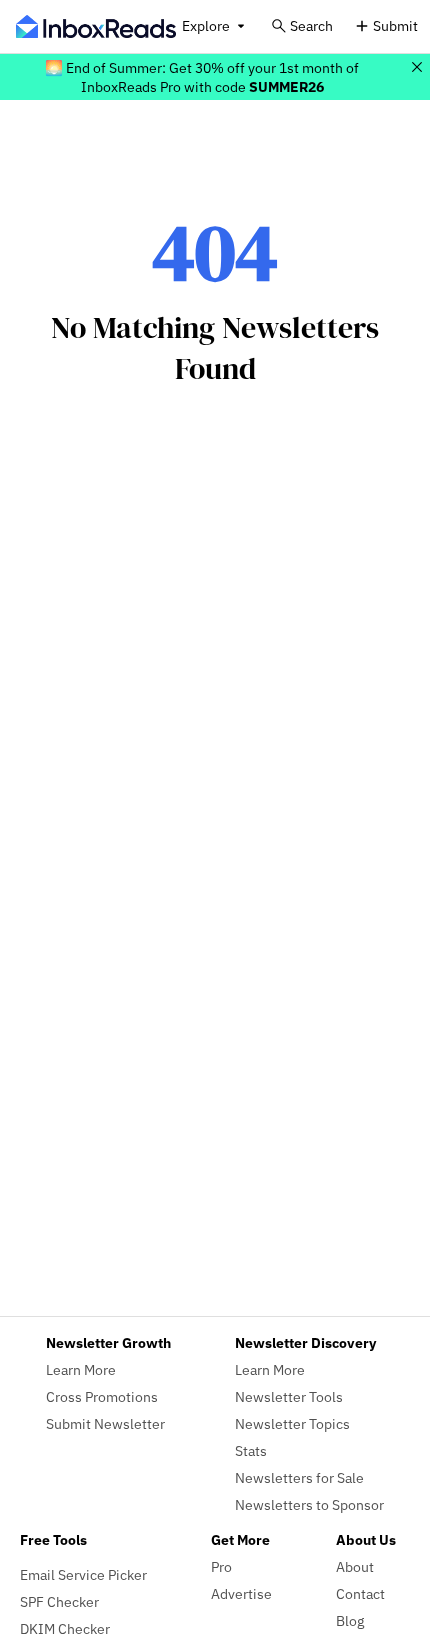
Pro (221, 1566)
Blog (350, 1620)
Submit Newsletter (105, 1423)
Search (311, 25)
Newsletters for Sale (299, 1477)
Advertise (241, 1593)
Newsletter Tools (289, 1396)
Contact (360, 1593)
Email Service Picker (83, 1574)
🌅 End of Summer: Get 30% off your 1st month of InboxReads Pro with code (202, 77)
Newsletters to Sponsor (309, 1504)
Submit (395, 25)
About (355, 1566)
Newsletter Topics (292, 1423)
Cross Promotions (102, 1396)
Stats (251, 1450)
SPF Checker (59, 1601)
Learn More (81, 1369)
